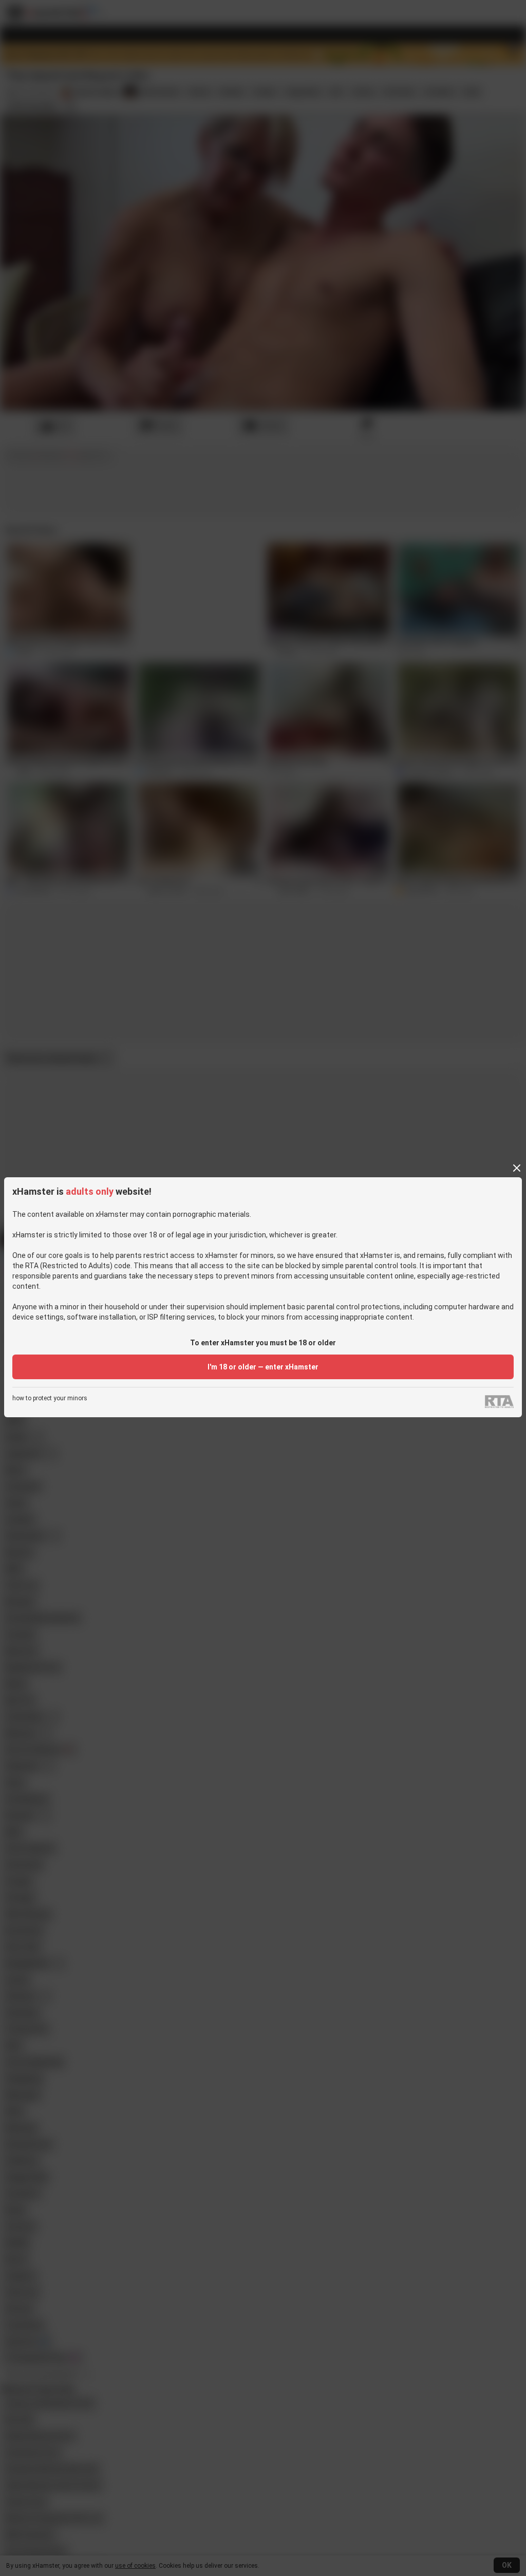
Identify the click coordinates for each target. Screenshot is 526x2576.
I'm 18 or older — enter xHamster (263, 1367)
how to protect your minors (50, 1398)
